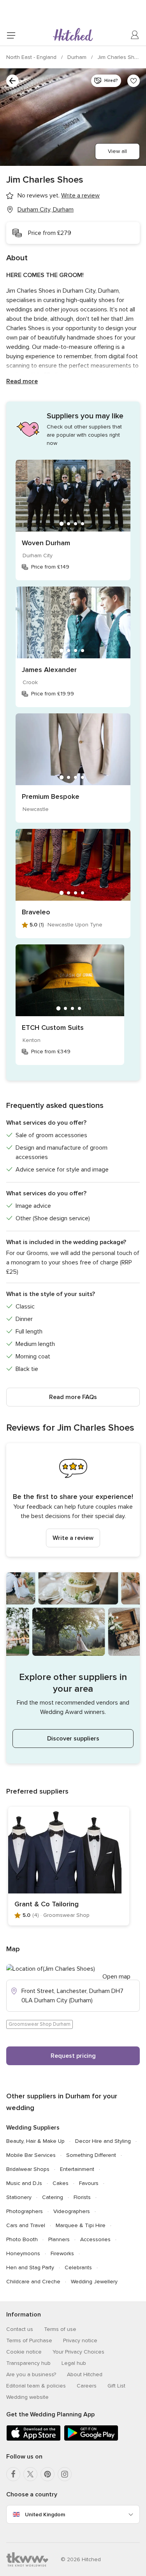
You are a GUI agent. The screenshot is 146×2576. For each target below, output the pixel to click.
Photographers (25, 2211)
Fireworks (62, 2253)
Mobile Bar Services (31, 2155)
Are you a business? (31, 2374)
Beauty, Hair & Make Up (35, 2141)
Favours (89, 2183)
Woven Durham (46, 543)
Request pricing (73, 2056)
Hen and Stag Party (30, 2268)
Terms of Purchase (29, 2340)
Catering (53, 2197)
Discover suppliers (73, 1739)
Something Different (91, 2155)
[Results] (12, 81)
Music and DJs (24, 2183)
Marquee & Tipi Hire (81, 2225)
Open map (116, 1977)
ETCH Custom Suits (53, 1028)
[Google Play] (91, 2439)
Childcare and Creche (33, 2282)
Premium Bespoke (51, 796)
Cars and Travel (26, 2225)
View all (117, 151)
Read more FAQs (73, 1397)
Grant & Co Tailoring (47, 1904)
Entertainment (77, 2169)
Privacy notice (80, 2340)
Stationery (19, 2197)
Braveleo (36, 912)
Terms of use (60, 2329)
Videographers (72, 2211)
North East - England (32, 57)
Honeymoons (23, 2253)
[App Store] (33, 2439)
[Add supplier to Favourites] (134, 81)
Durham (78, 57)
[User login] (135, 35)
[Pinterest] (47, 2474)
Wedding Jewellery (94, 2282)
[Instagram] (65, 2474)
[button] (73, 1500)
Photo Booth (22, 2239)
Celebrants (78, 2268)
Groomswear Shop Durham (40, 2024)
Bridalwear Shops (28, 2169)
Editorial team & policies (36, 2386)
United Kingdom (45, 2515)
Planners (59, 2239)
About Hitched (85, 2374)
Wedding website (27, 2397)
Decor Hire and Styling (103, 2141)
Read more (22, 381)
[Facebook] (13, 2474)
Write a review (73, 1538)
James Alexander (49, 670)
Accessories (95, 2239)
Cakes (61, 2183)
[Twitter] (30, 2474)
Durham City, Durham (46, 210)
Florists (82, 2197)
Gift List (116, 2386)
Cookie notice (24, 2352)
